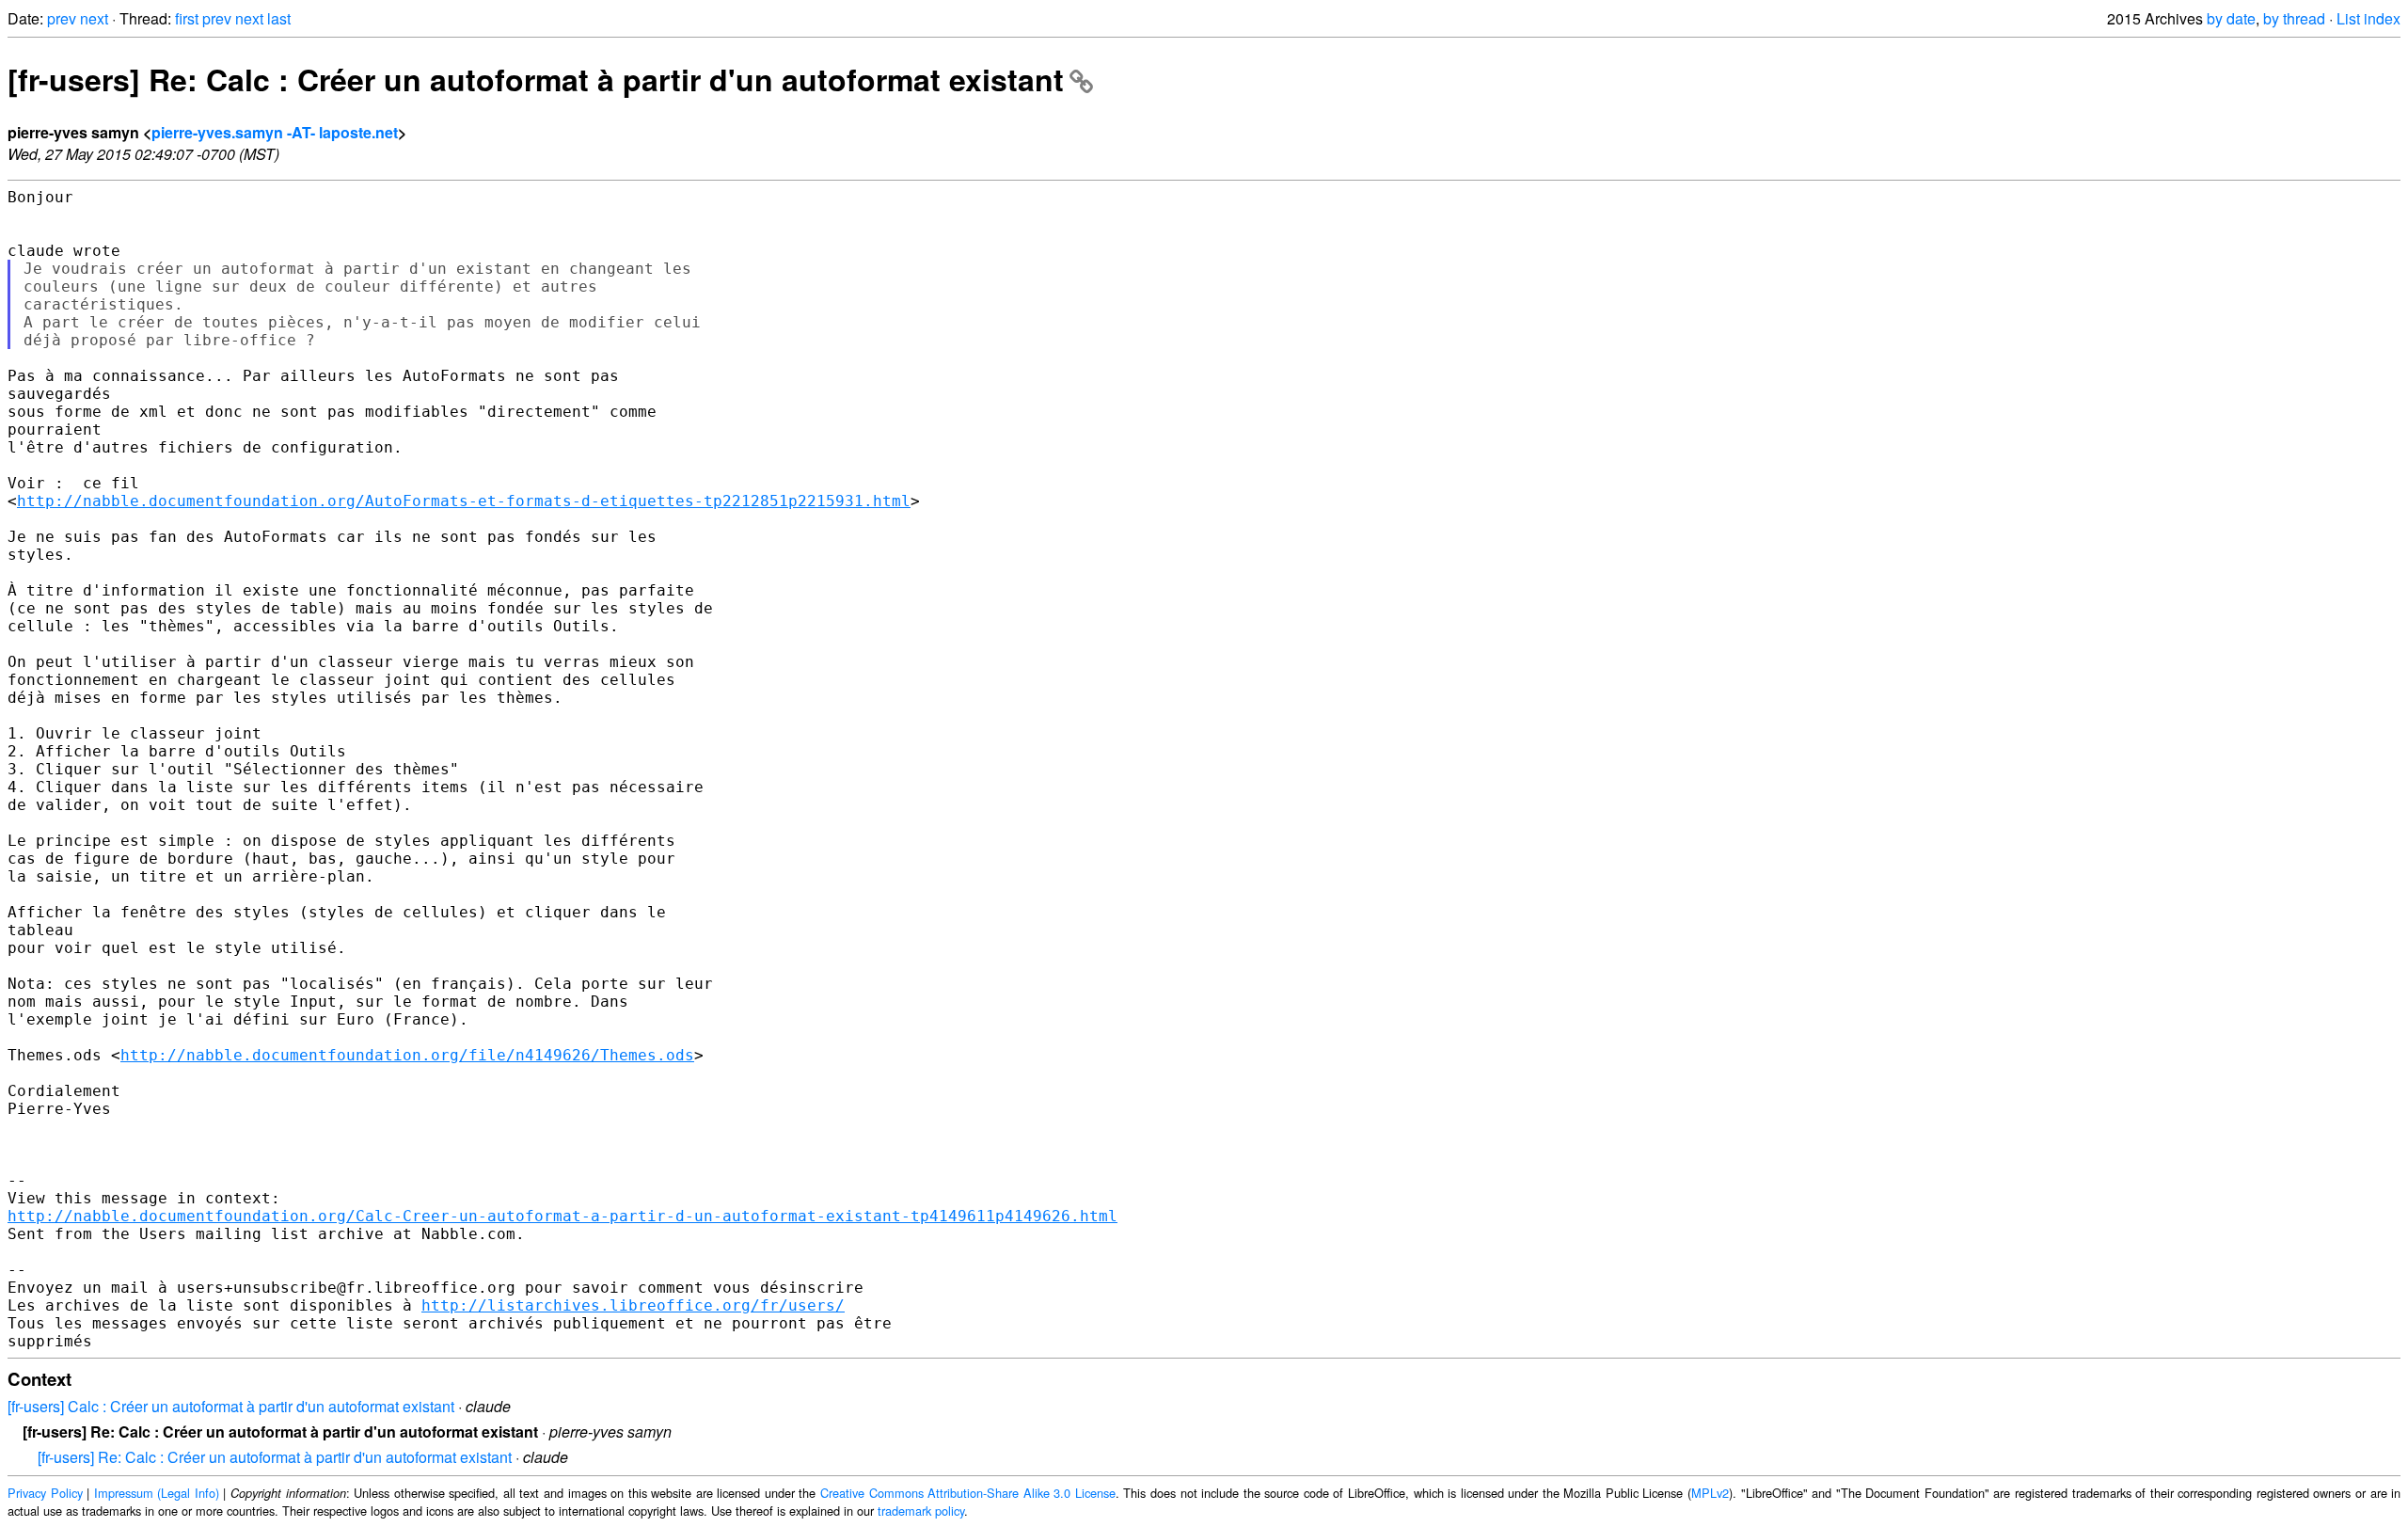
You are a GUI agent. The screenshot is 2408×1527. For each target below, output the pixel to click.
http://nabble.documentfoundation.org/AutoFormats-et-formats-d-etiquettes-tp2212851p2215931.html (464, 501)
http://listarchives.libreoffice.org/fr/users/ (633, 1305)
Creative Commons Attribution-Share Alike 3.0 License (968, 1493)
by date (2231, 18)
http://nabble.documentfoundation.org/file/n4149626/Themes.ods (407, 1055)
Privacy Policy (45, 1493)
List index (2368, 18)
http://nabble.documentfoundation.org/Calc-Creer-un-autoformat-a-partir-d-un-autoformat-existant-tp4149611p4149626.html (562, 1216)
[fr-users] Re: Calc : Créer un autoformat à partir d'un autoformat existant (536, 79)
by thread (2294, 18)
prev (62, 18)
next (94, 18)
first (187, 18)
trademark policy (921, 1511)
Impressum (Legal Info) (157, 1493)
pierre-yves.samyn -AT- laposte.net (275, 132)
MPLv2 (1710, 1493)
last (279, 18)
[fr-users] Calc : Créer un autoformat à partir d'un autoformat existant (231, 1406)
